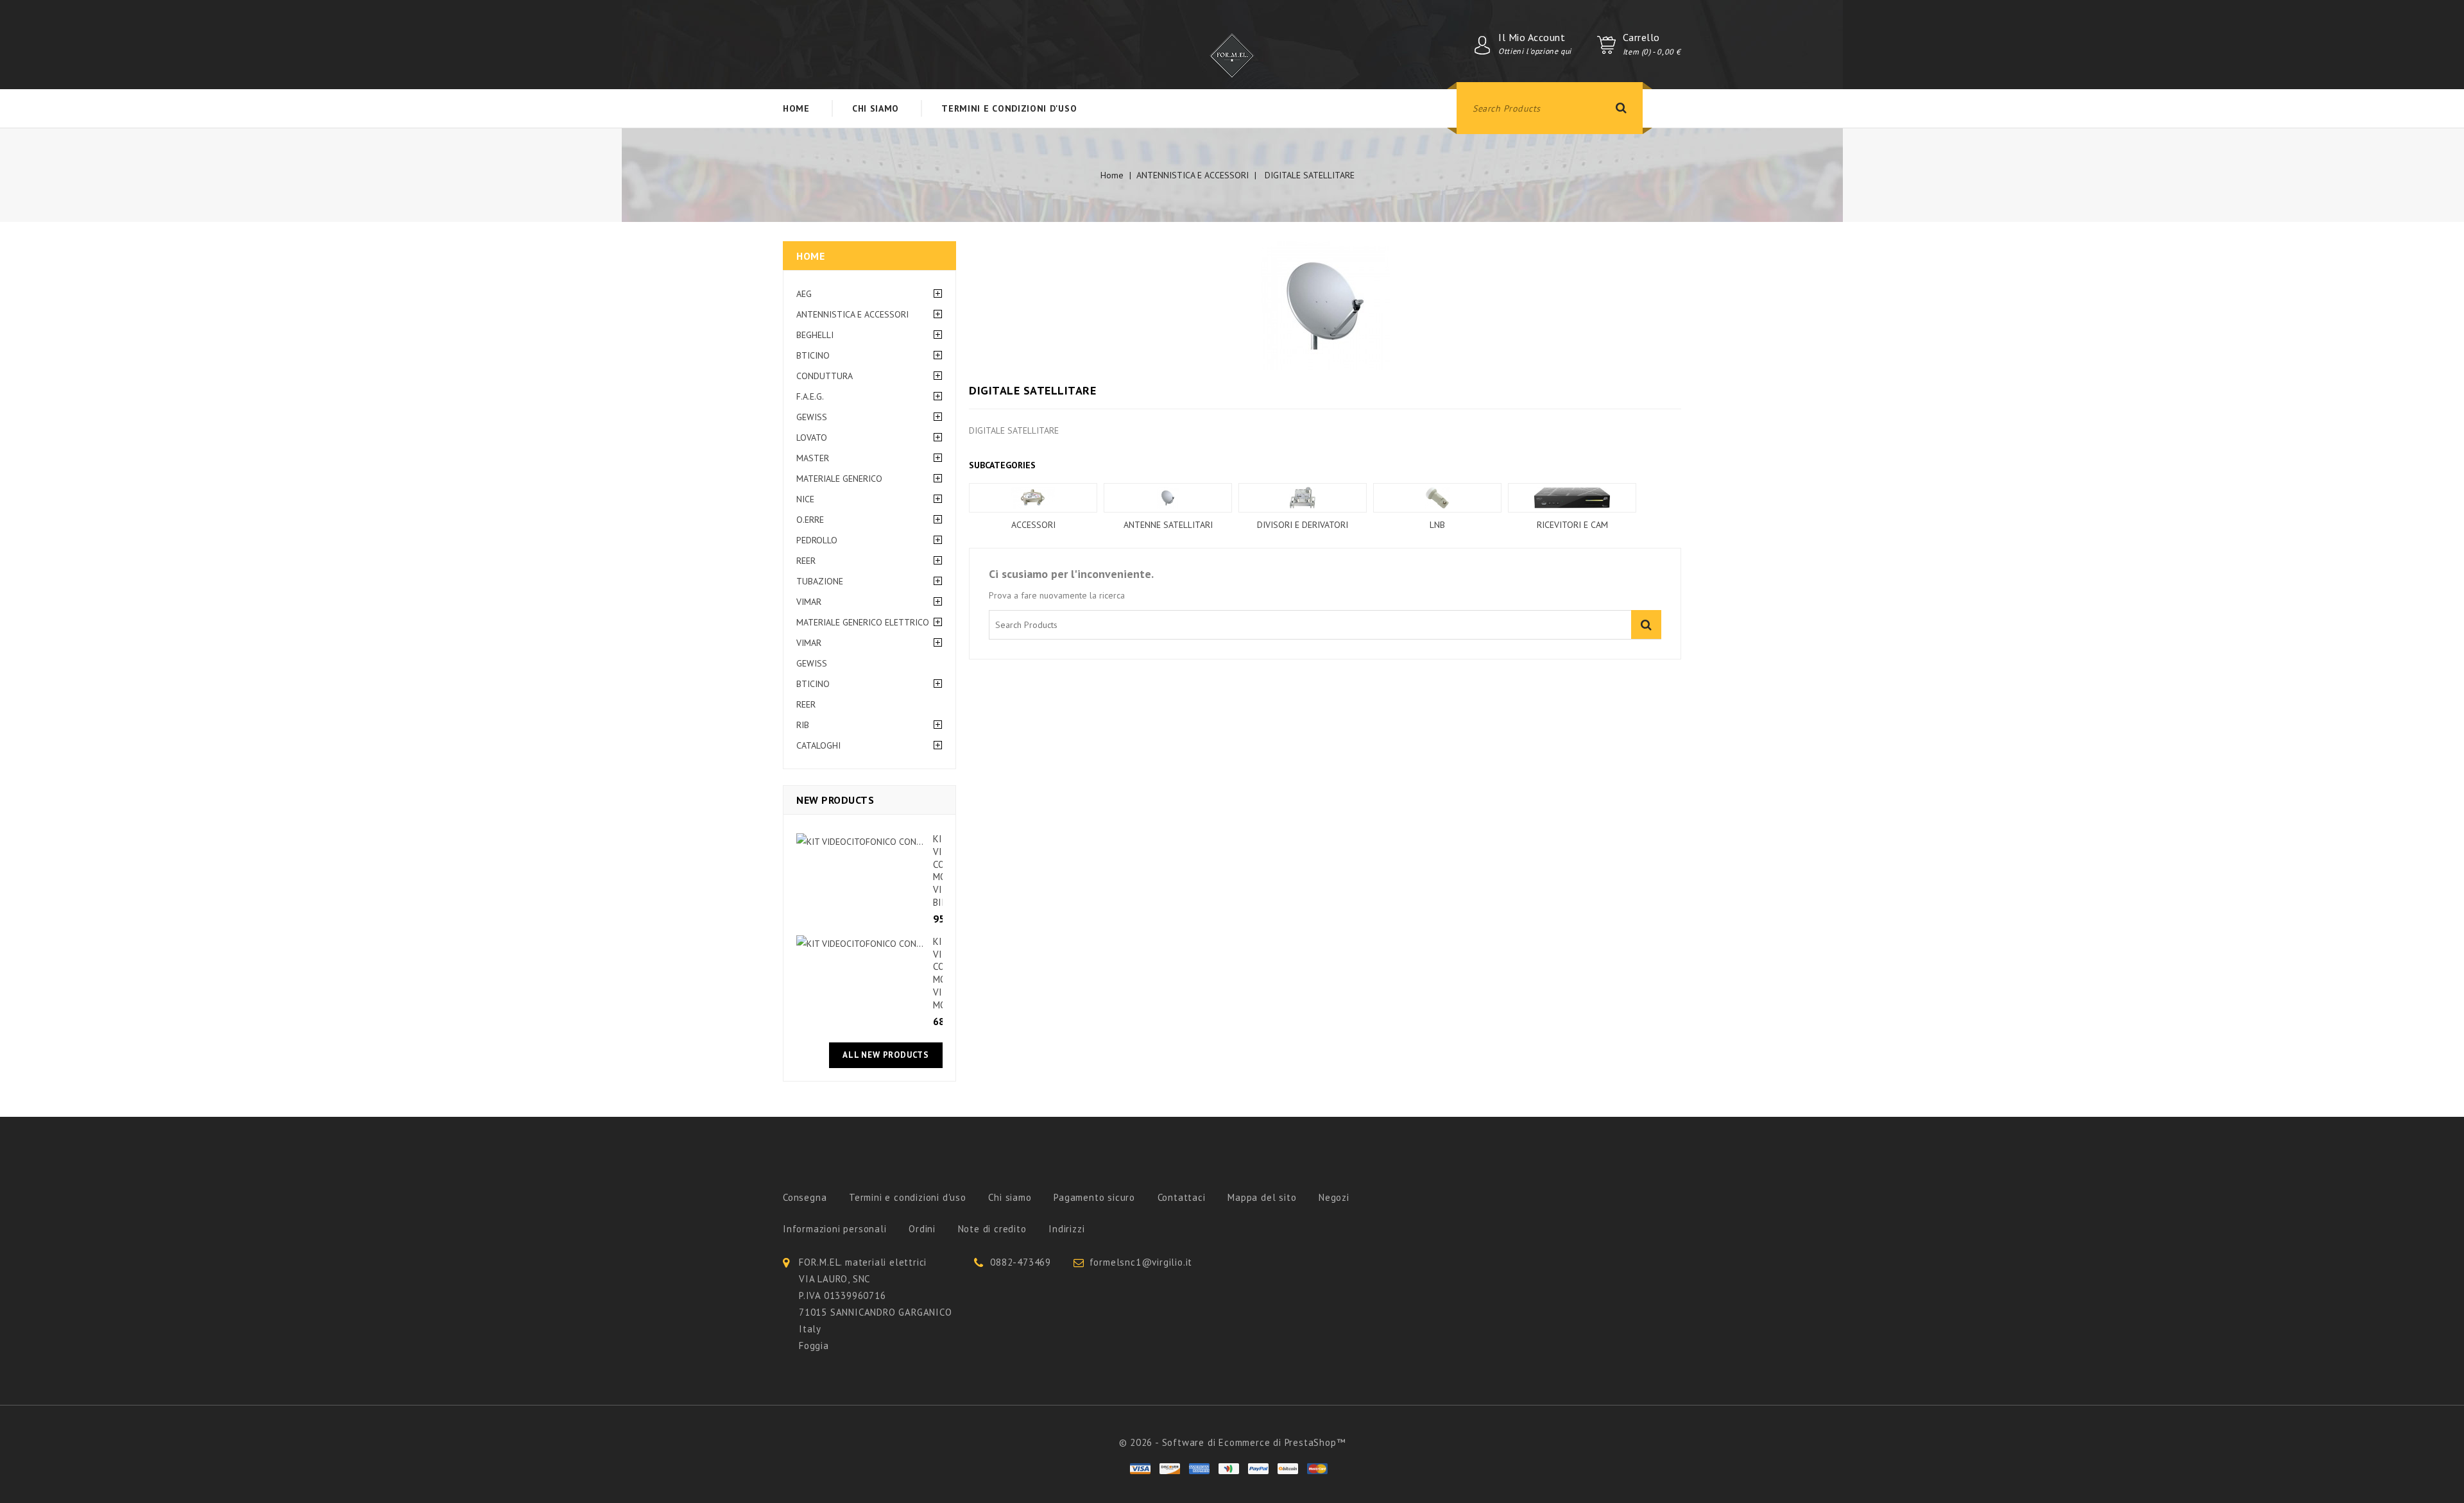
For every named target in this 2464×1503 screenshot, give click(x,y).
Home (810, 256)
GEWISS (812, 417)
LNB (1437, 525)
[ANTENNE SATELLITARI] (1168, 498)
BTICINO (813, 355)
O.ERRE (810, 520)
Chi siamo (876, 108)
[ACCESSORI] (1033, 498)
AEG (804, 294)
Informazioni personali (835, 1229)
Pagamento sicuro (1094, 1197)
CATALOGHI (818, 745)
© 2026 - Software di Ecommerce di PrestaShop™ (1232, 1442)
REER (806, 561)
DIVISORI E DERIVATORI (1303, 525)
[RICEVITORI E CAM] (1572, 498)
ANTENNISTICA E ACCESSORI (852, 314)
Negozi (1334, 1197)
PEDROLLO (817, 540)
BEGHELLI (815, 335)
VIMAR (809, 602)
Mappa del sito (1262, 1197)
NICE (805, 499)
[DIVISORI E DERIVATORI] (1303, 498)
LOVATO (812, 437)
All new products (886, 1055)
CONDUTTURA (825, 376)
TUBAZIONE (820, 581)
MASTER (813, 458)
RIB (803, 725)
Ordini (922, 1229)
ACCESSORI (1033, 525)
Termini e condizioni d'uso (1009, 108)
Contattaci (1182, 1197)
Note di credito (992, 1229)
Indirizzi (1066, 1229)
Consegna (805, 1197)
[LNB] (1437, 498)
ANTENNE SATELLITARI (1168, 525)
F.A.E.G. (810, 396)
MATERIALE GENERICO (839, 479)
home (796, 108)
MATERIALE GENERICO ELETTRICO (863, 622)
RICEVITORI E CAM (1572, 525)
